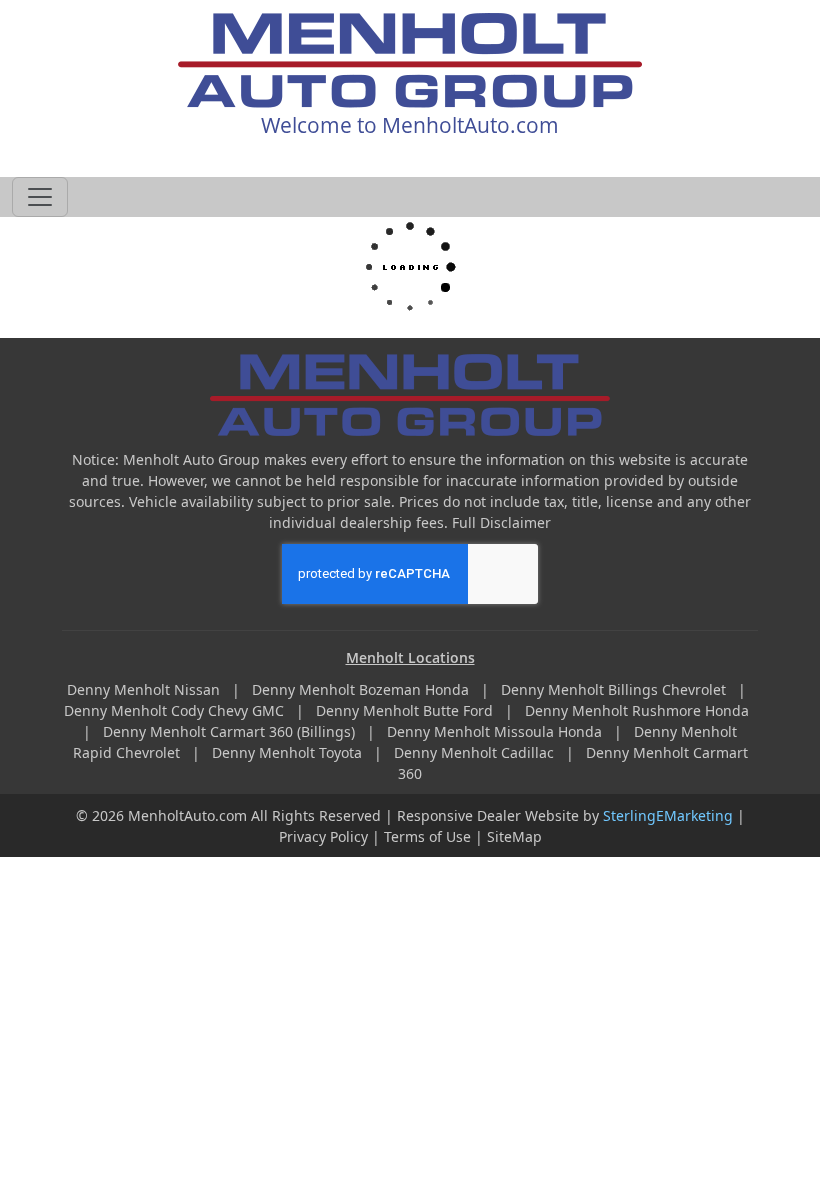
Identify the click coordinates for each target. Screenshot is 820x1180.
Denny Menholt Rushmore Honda (639, 710)
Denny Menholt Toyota (289, 752)
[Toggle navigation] (40, 197)
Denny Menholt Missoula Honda (496, 731)
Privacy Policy (323, 836)
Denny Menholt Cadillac (476, 752)
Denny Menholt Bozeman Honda (362, 689)
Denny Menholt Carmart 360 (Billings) (231, 731)
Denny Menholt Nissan (145, 689)
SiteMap (514, 836)
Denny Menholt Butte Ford (406, 710)
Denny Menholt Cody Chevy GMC (176, 710)
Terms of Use (427, 836)
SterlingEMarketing (668, 815)
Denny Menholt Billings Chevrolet (615, 689)
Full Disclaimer (501, 522)
